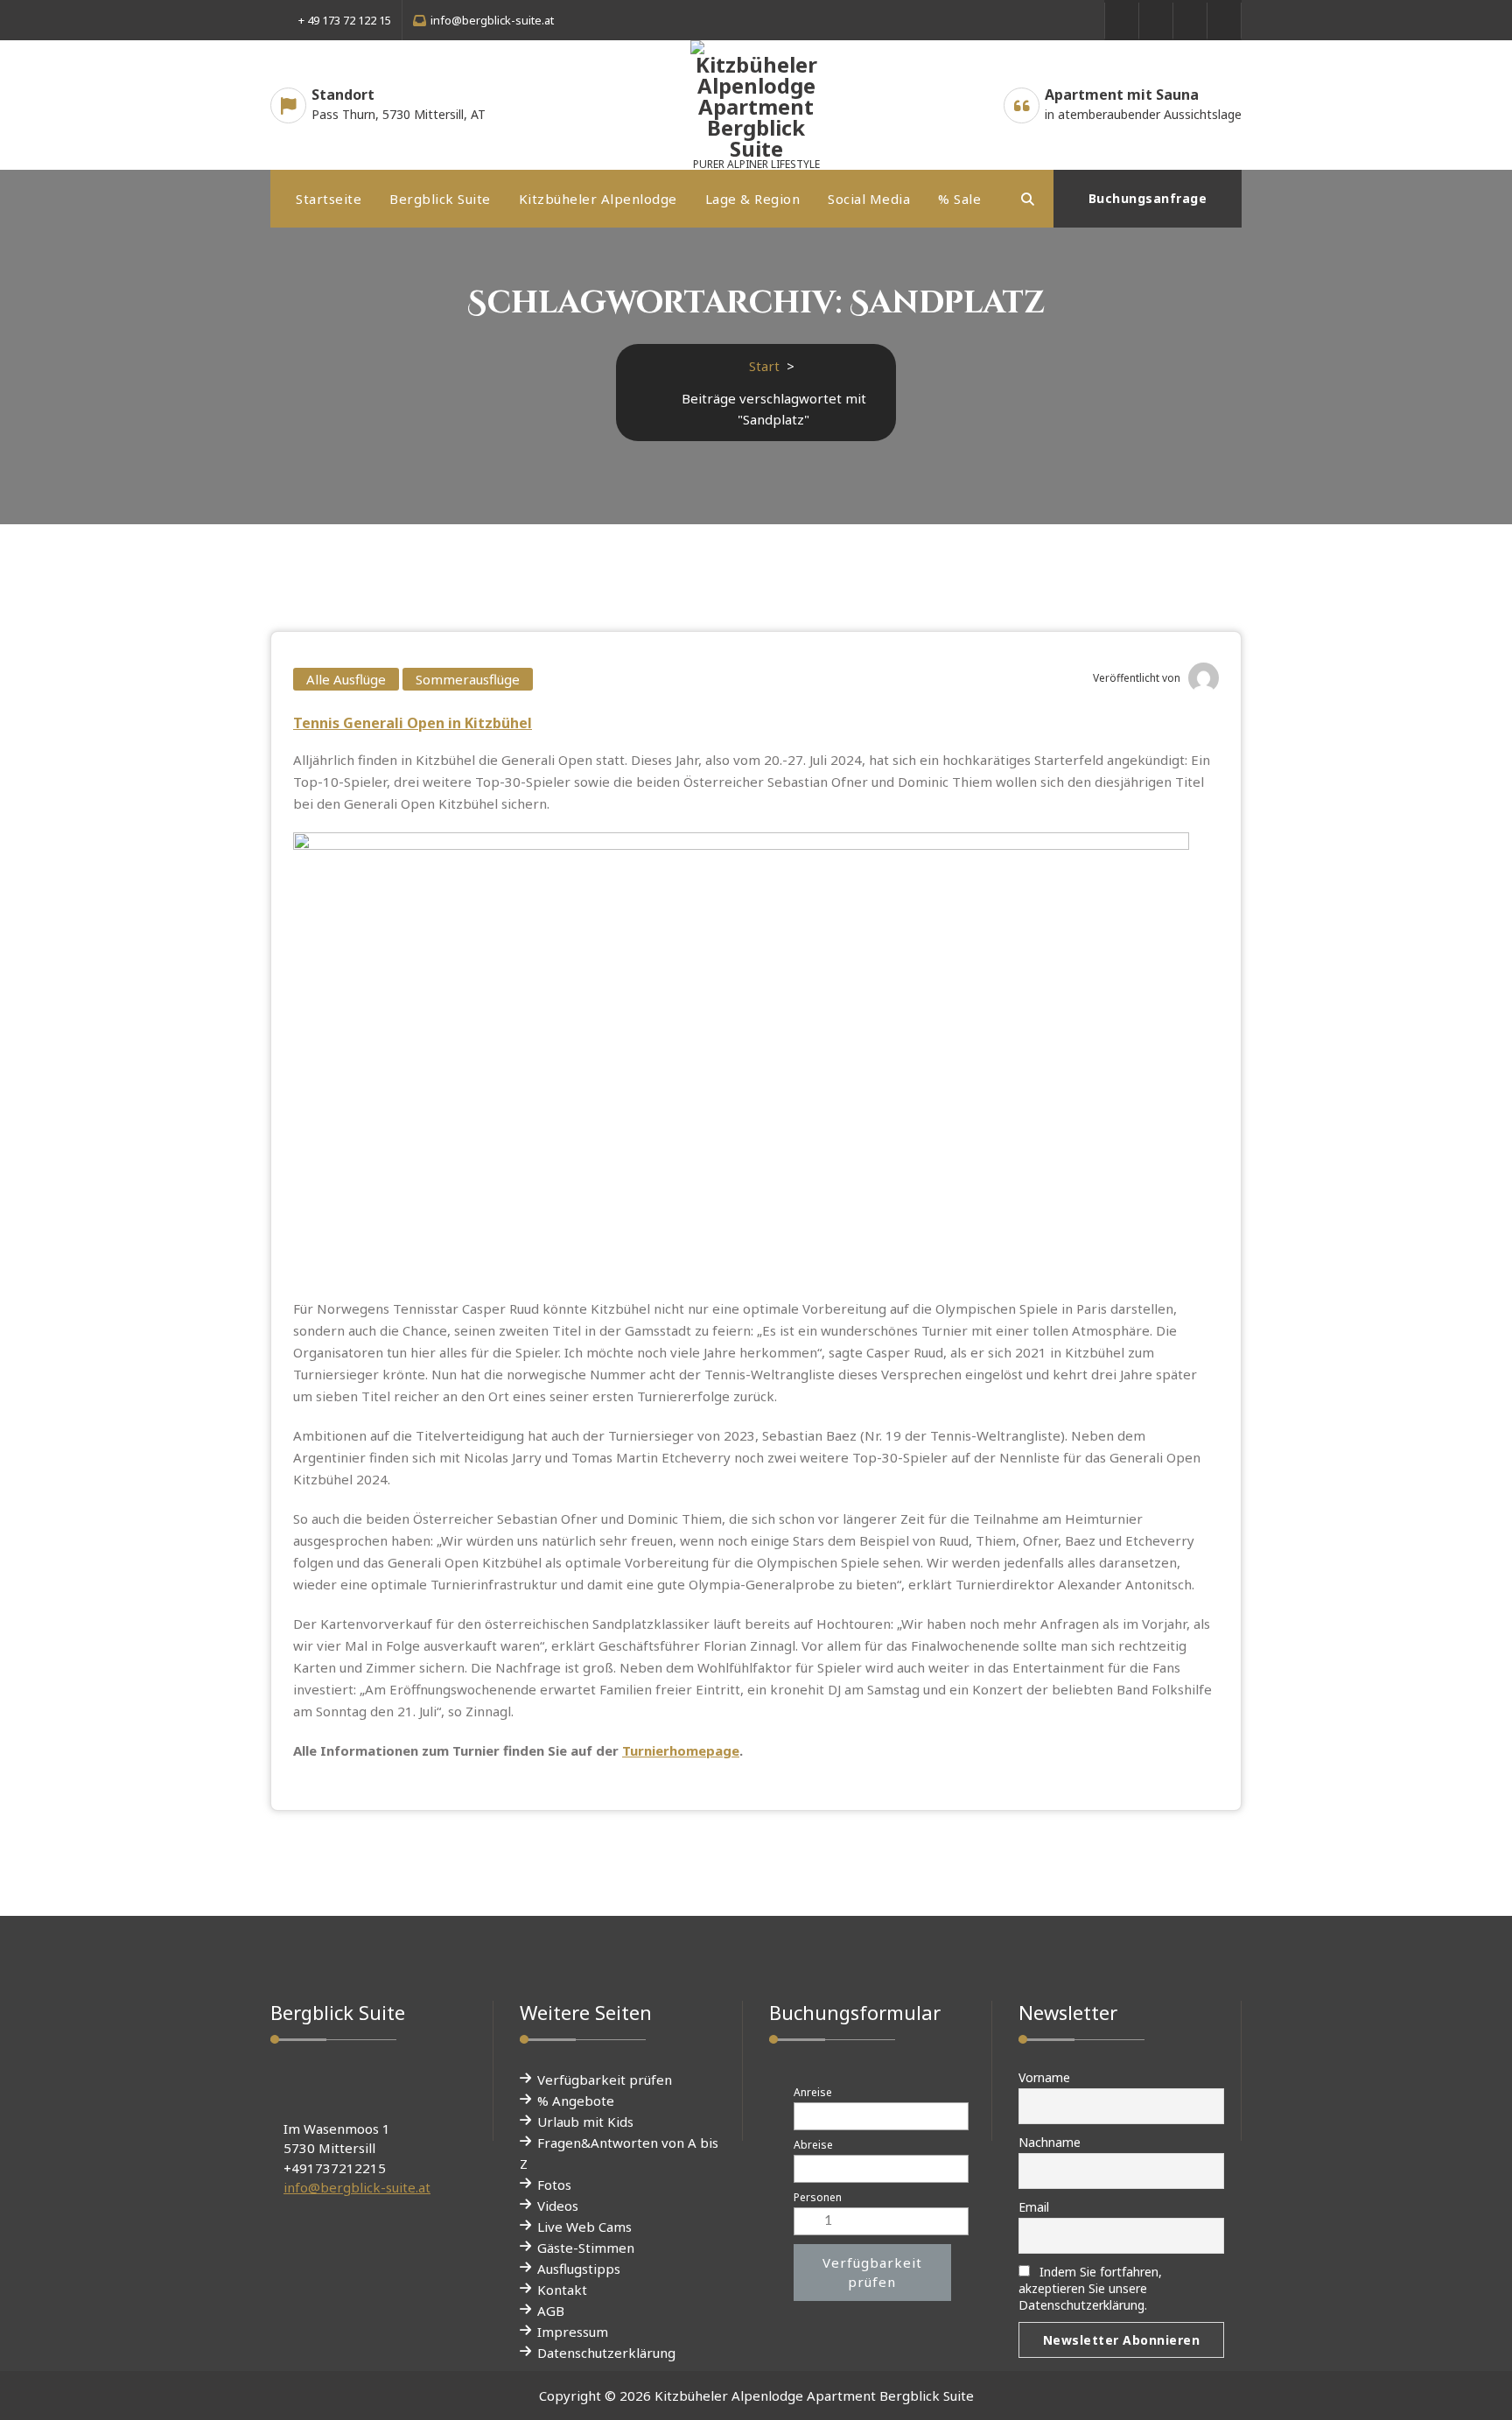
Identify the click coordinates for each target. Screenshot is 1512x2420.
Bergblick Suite (440, 199)
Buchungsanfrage (1148, 198)
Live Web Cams (584, 2227)
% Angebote (576, 2101)
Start (764, 366)
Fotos (554, 2185)
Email (1034, 2207)
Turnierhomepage (681, 1750)
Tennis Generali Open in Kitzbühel (413, 723)
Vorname (1044, 2077)
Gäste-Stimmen (586, 2248)
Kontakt (562, 2290)
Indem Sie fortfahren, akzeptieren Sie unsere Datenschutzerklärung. (1090, 2288)
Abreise (813, 2145)
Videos (558, 2206)
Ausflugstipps (579, 2269)
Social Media (869, 199)
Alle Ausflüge (346, 679)
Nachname (1050, 2142)
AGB (551, 2311)
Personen (818, 2197)
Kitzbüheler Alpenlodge (598, 199)
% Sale (959, 199)
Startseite (329, 199)
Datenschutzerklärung (606, 2353)
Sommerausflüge (468, 679)
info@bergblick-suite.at (357, 2187)
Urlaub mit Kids (585, 2122)
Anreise (813, 2092)
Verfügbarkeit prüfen (605, 2080)
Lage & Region (753, 199)
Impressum (573, 2332)
